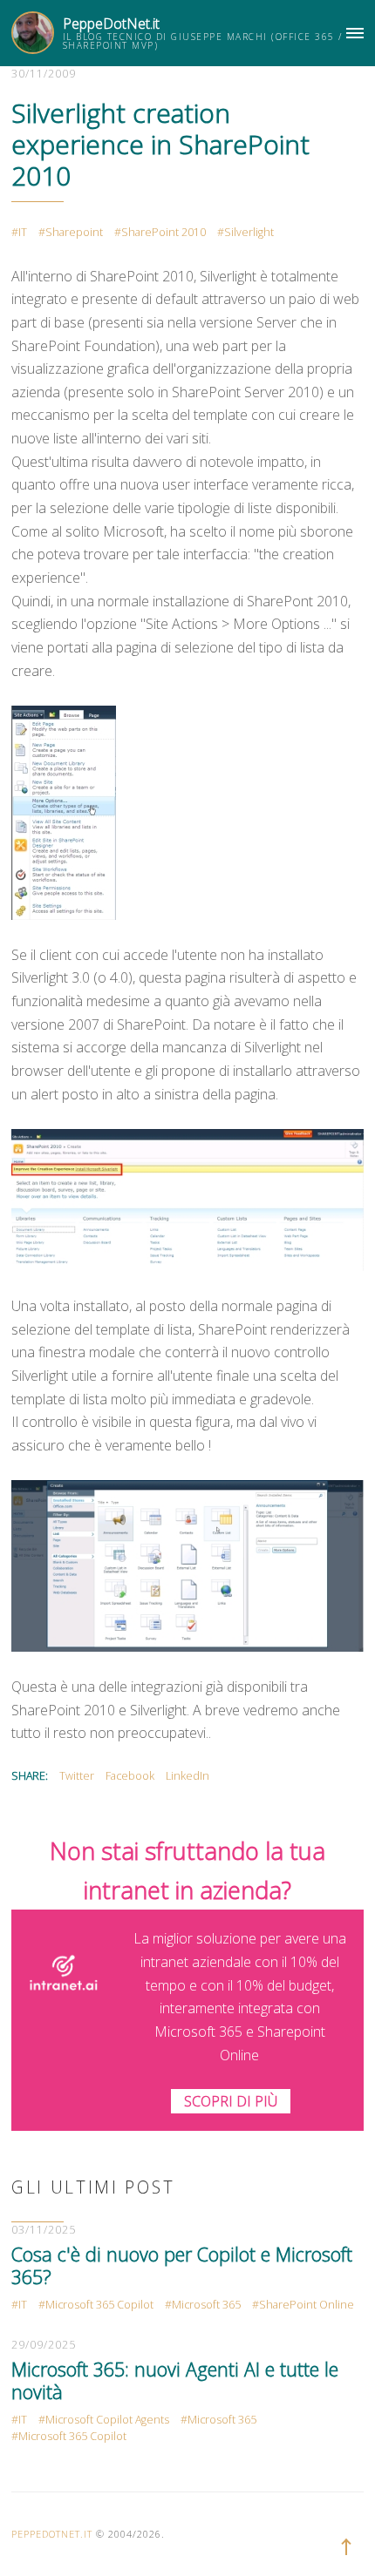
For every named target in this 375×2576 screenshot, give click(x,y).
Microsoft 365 (206, 2305)
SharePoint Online (307, 2305)
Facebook (130, 1776)
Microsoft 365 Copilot (99, 2305)
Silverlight (249, 232)
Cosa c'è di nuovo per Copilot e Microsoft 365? (182, 2265)
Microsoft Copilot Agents (107, 2420)
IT (23, 232)
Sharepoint (74, 232)
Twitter (77, 1776)
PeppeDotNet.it (111, 24)
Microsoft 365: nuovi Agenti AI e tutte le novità (175, 2380)
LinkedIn (187, 1776)
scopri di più (231, 2101)
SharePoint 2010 (164, 232)
